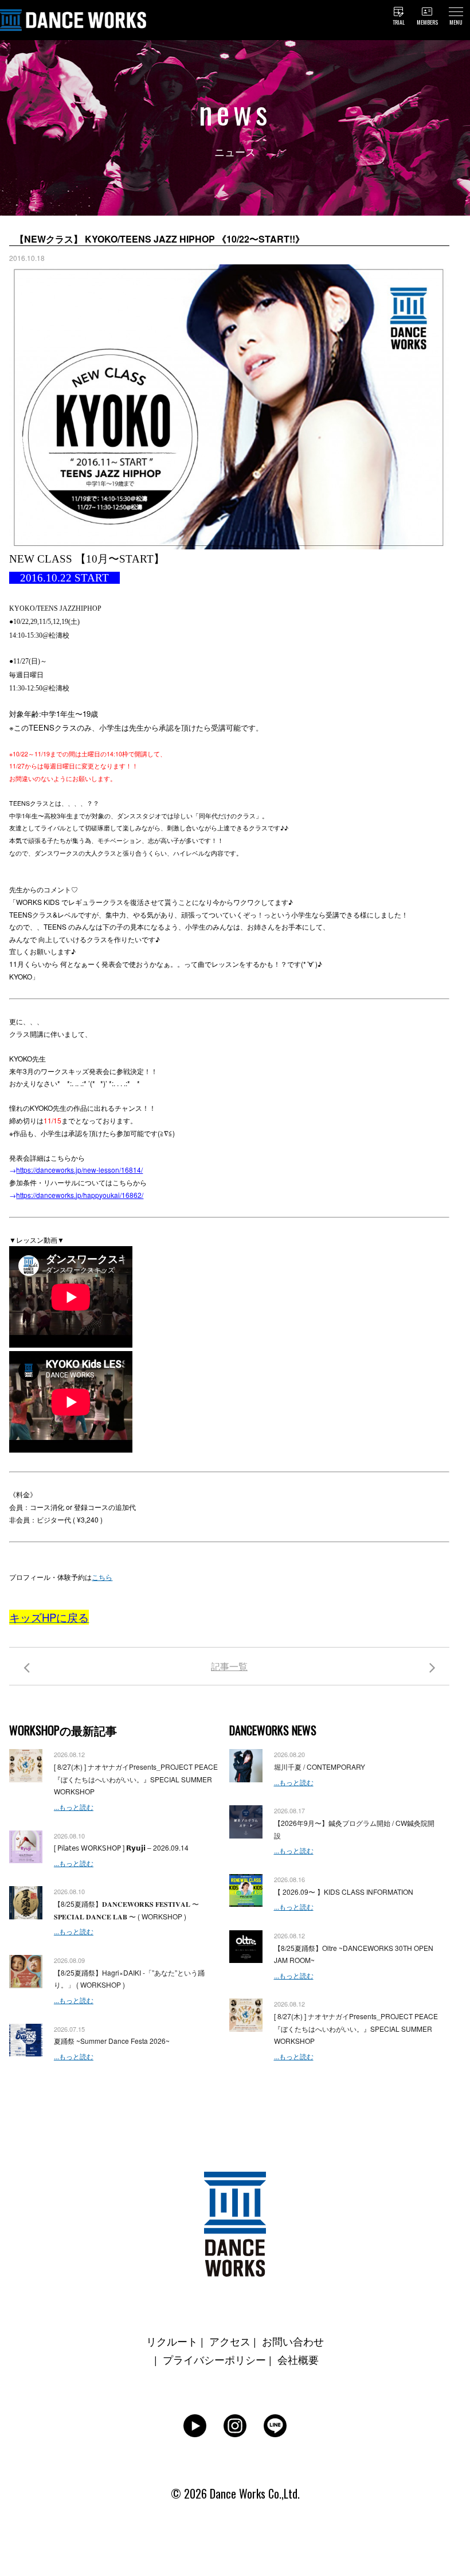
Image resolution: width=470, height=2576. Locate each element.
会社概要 (298, 2359)
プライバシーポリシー (214, 2359)
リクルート (172, 2341)
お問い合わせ (293, 2341)
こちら (102, 1577)
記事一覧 (229, 1666)
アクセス (230, 2341)
